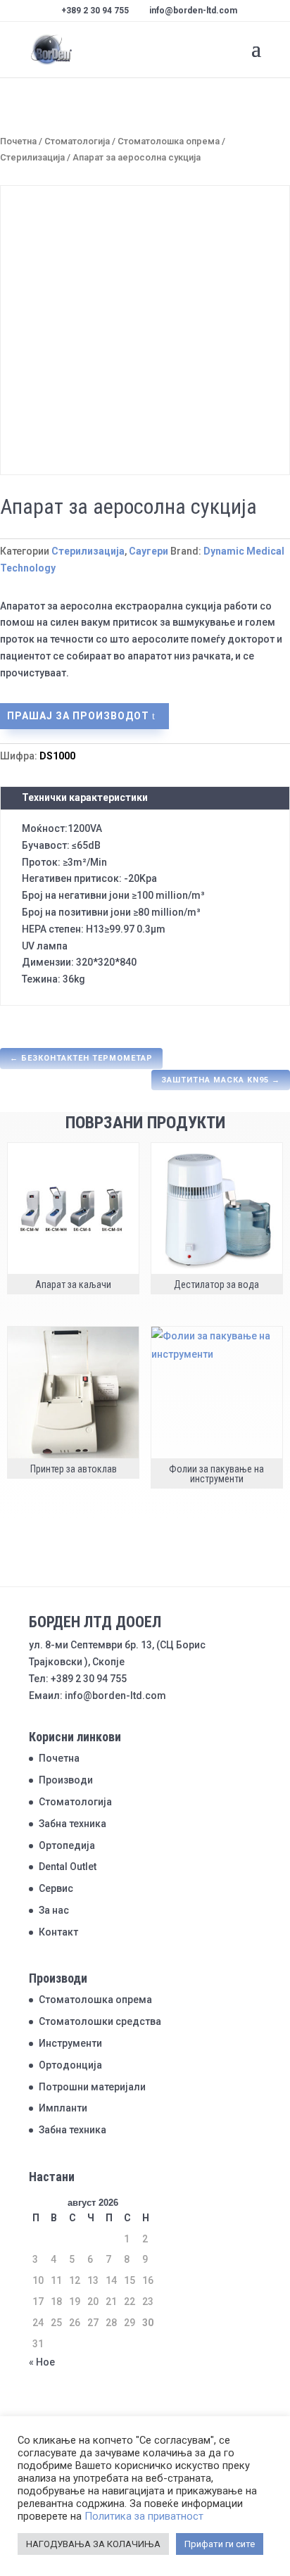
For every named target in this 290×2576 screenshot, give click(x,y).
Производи (66, 1780)
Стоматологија (77, 141)
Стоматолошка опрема (169, 141)
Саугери (149, 551)
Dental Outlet (68, 1867)
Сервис (56, 1888)
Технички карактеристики (85, 797)
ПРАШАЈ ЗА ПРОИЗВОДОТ (78, 716)
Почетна (18, 141)
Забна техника (72, 1824)
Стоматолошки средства (100, 2021)
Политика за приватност (144, 2516)
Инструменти (70, 2043)
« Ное (42, 2362)
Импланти (63, 2108)
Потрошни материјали (92, 2087)
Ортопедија (67, 1845)
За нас (54, 1910)
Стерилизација (32, 157)
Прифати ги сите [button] (220, 2544)
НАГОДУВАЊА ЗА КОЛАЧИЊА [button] (93, 2544)
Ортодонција (70, 2065)
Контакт (58, 1932)
